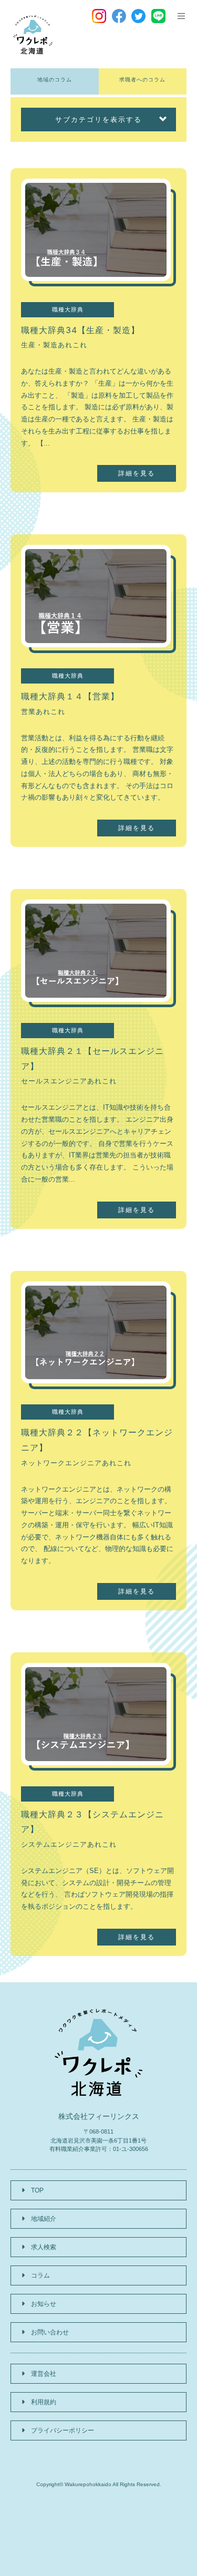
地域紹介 (44, 2219)
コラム (40, 2275)
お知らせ (44, 2304)
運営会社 (44, 2374)
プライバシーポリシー (63, 2430)
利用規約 (44, 2402)
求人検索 (44, 2247)
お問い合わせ (50, 2332)
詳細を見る (137, 473)
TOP (37, 2190)
